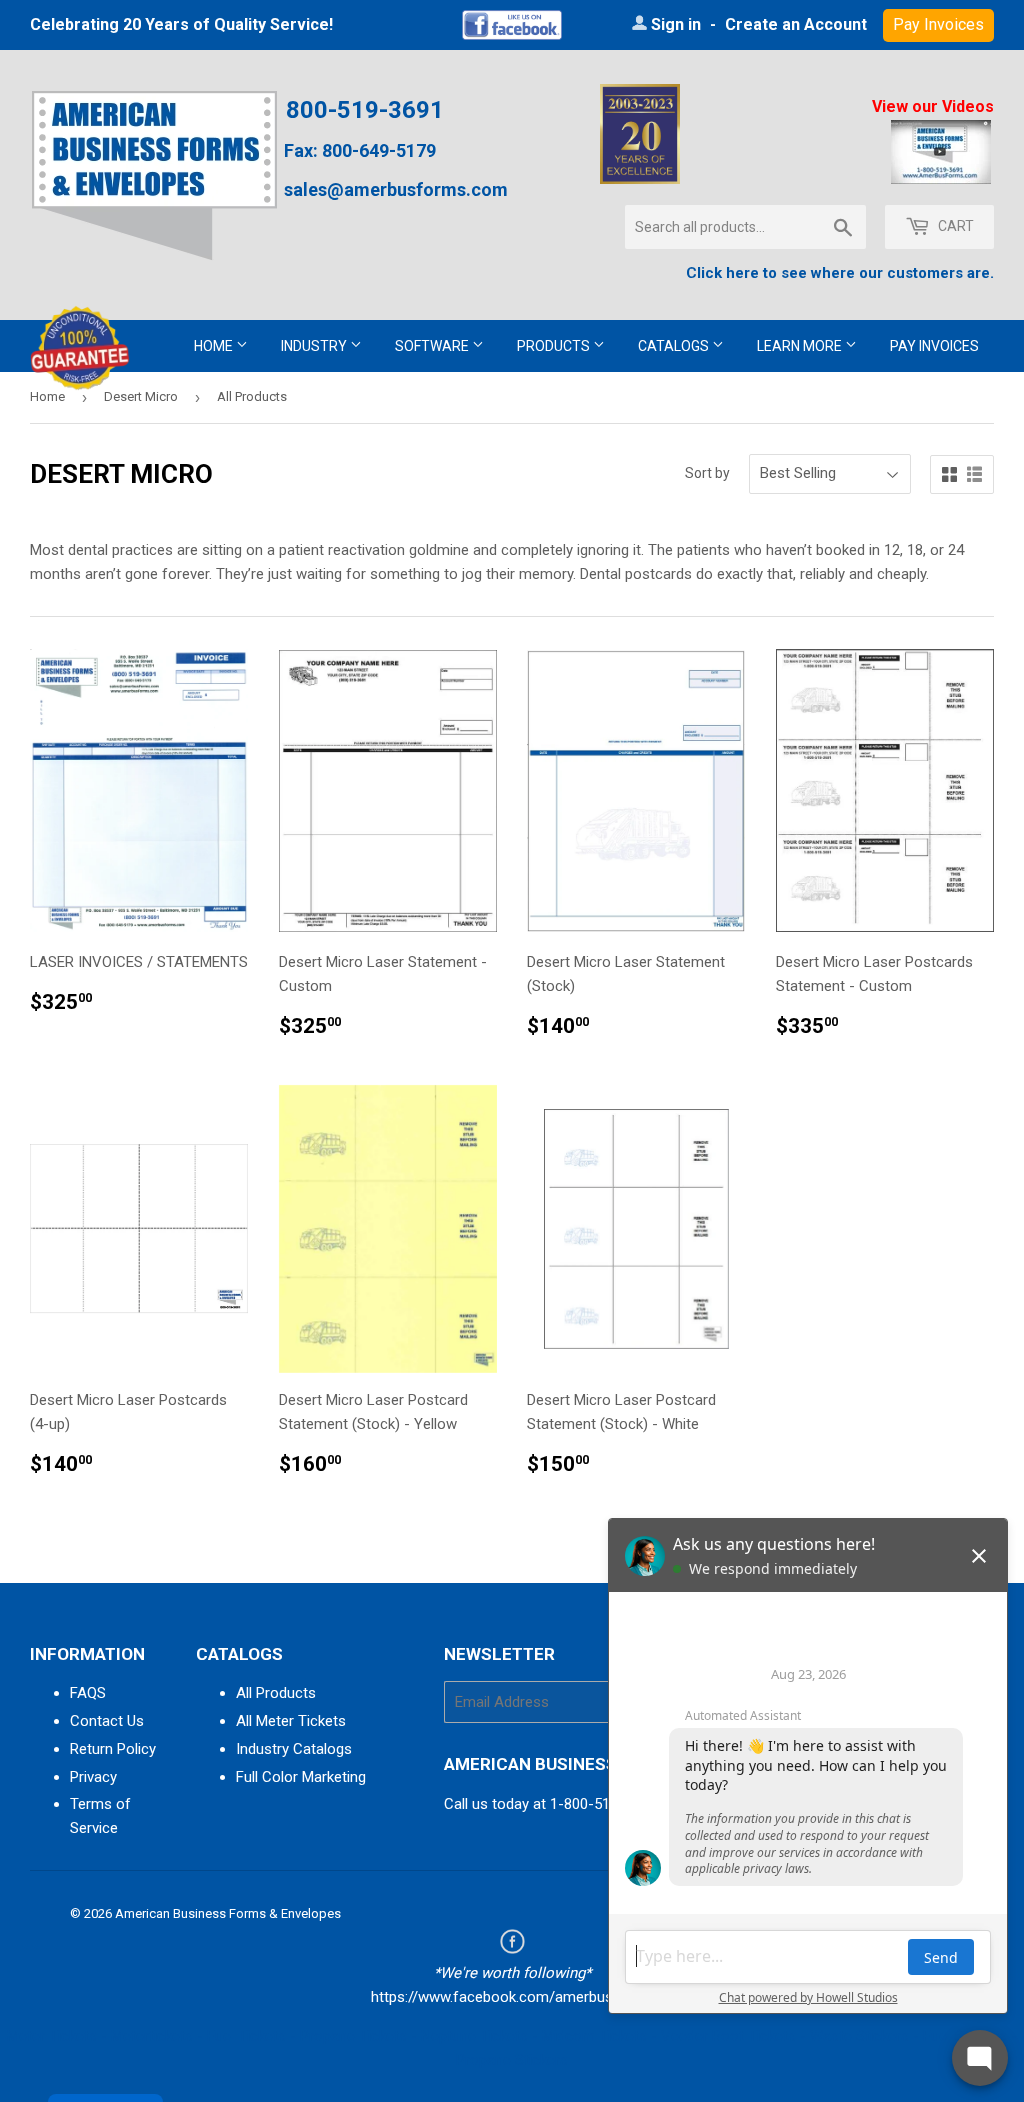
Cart (954, 226)
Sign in (676, 24)
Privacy (93, 1777)
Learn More (801, 346)
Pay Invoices (934, 346)
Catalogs (675, 346)
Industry (315, 346)
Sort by (707, 473)
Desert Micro (141, 396)
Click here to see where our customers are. (840, 273)
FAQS (88, 1693)
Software (433, 346)
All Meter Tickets (291, 1721)
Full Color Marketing (301, 1777)
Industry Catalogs (294, 1749)
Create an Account (796, 24)
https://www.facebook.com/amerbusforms (512, 1997)
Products (555, 346)
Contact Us (107, 1721)
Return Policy (113, 1749)
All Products (276, 1693)
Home (215, 346)
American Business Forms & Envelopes (228, 1913)
